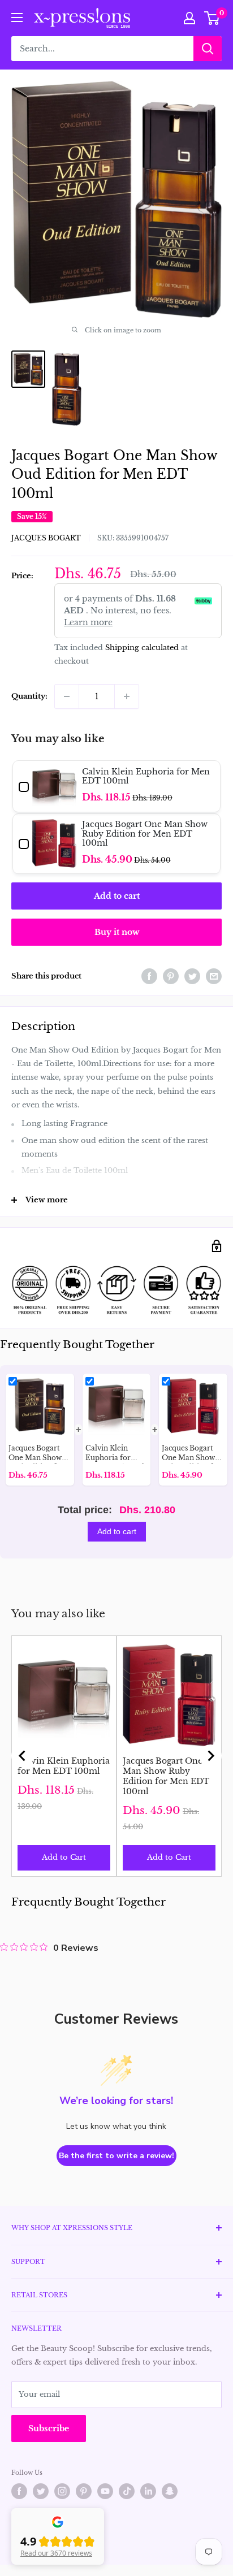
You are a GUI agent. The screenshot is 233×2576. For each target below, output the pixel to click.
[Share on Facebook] (149, 976)
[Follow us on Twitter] (41, 2491)
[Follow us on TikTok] (127, 2491)
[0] (212, 18)
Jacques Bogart (46, 538)
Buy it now (117, 932)
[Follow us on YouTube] (105, 2491)
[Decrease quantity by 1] (67, 696)
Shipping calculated (142, 648)
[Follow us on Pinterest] (84, 2491)
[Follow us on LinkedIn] (148, 2491)
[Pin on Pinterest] (171, 976)
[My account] (189, 18)
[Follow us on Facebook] (19, 2491)
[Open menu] (17, 18)
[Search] (208, 49)
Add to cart (117, 896)
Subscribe (49, 2428)
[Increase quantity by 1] (127, 696)
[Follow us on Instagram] (62, 2491)
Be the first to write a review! (116, 2156)
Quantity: (29, 696)
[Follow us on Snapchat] (170, 2491)
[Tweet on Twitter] (192, 976)
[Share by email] (214, 976)
